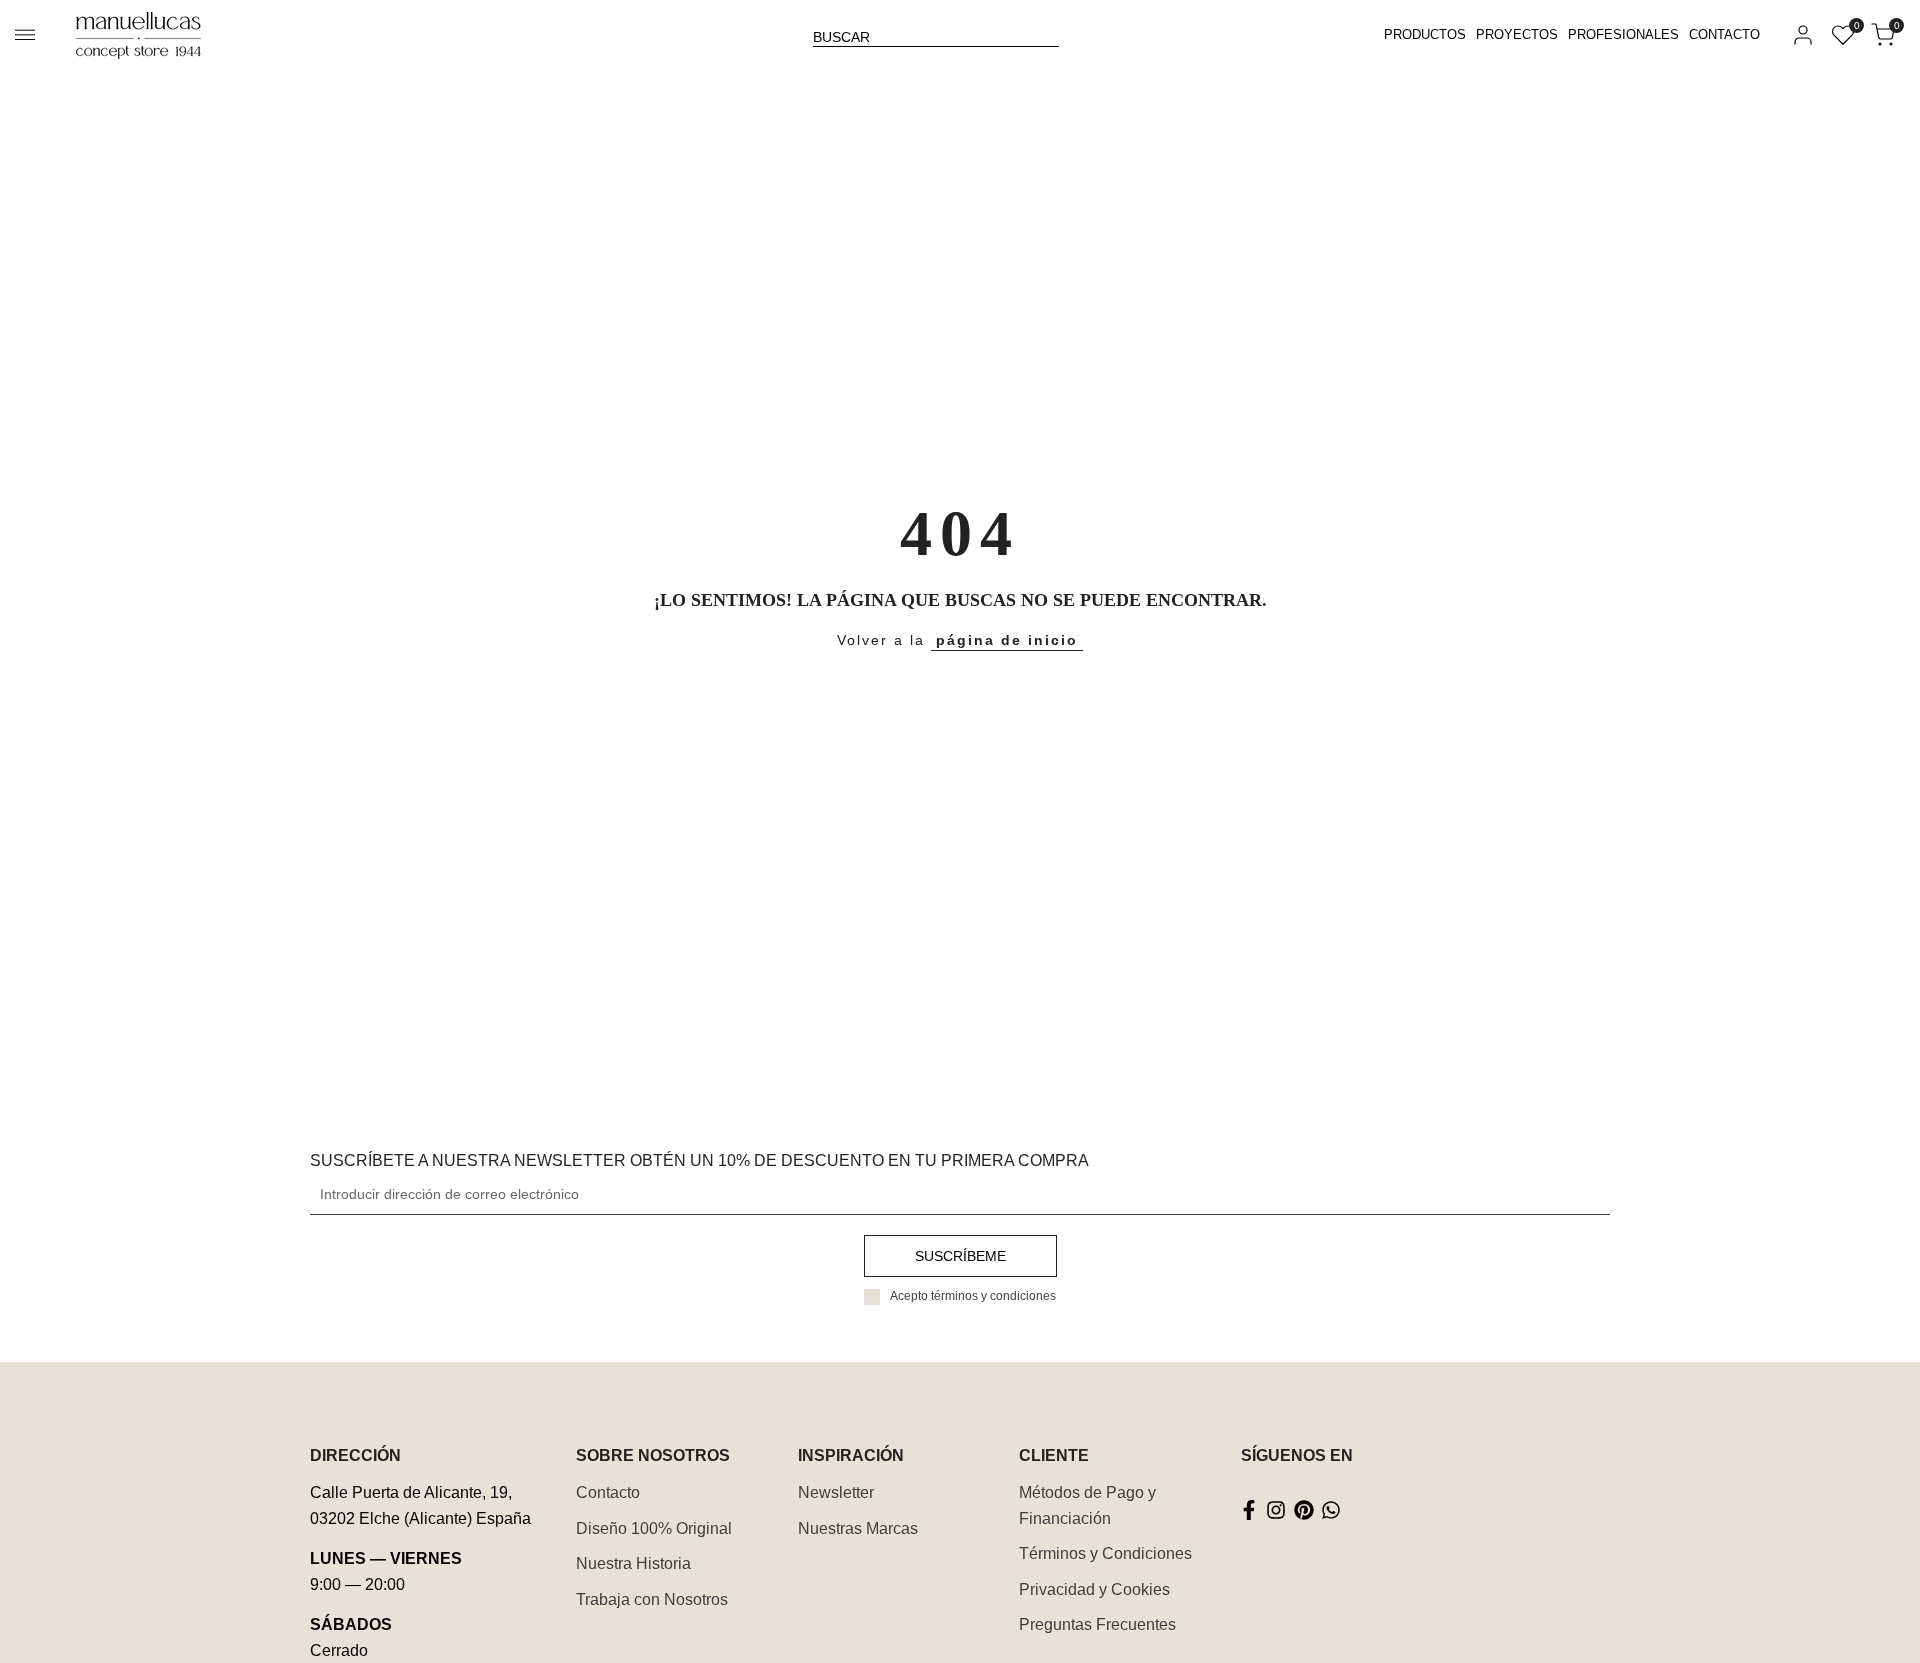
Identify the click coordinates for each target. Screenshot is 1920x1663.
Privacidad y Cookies (1094, 1589)
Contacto (608, 1492)
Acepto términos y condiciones (973, 1296)
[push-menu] (25, 35)
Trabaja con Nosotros (652, 1599)
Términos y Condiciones (1105, 1553)
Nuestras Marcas (858, 1528)
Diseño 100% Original (654, 1528)
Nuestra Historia (633, 1563)
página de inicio (1007, 640)
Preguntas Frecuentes (1097, 1624)
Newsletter (836, 1492)
